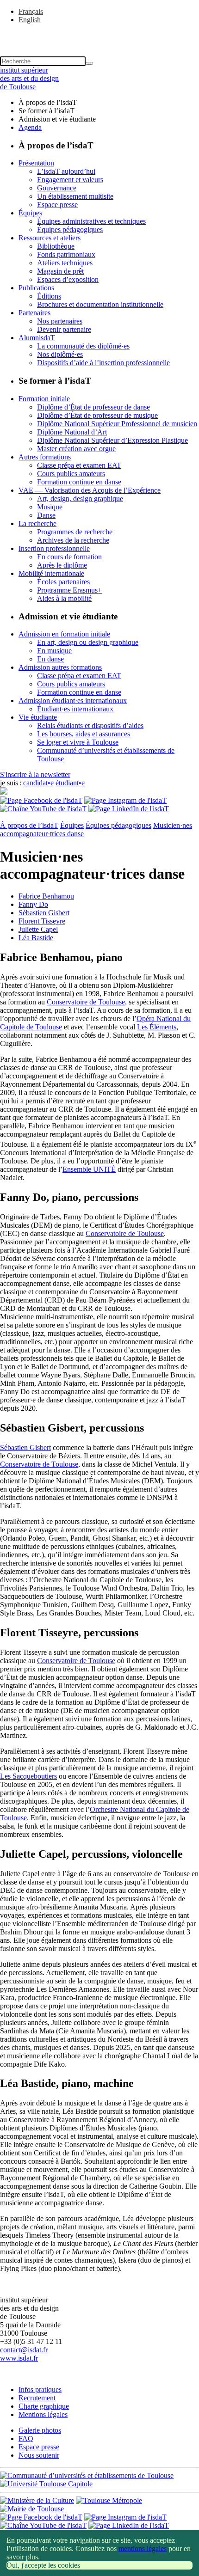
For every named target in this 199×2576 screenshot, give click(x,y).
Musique (50, 507)
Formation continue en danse (79, 482)
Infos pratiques (40, 2389)
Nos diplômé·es (60, 354)
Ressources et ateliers (50, 238)
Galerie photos (40, 2430)
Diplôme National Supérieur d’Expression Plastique (112, 440)
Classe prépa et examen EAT (79, 465)
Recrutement (37, 2398)
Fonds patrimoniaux (66, 254)
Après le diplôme (62, 565)
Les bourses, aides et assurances (84, 734)
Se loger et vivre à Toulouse (78, 742)
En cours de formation (69, 557)
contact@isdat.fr (24, 2350)
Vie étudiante (38, 717)
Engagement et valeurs (70, 180)
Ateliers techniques (65, 263)
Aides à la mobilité (64, 598)
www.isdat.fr (19, 2358)
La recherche (37, 523)
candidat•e (38, 783)
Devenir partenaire (64, 329)
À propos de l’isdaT (29, 825)
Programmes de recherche (75, 532)
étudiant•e (70, 783)
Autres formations (45, 457)
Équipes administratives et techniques (91, 221)
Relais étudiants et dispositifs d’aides (90, 725)
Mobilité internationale (51, 573)
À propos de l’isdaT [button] (48, 102)
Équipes (30, 213)
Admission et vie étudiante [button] (57, 119)
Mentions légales (43, 2414)
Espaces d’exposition (68, 279)
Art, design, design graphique (80, 499)
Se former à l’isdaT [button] (47, 111)
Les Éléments (157, 1027)
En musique (54, 651)
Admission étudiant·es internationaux (73, 701)
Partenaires (34, 313)
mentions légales (143, 2548)
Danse (46, 515)
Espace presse (57, 205)
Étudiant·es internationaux (75, 709)
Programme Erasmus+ (69, 590)
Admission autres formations (60, 667)
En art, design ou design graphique (88, 642)
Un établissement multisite (75, 196)
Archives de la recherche (73, 540)
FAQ (26, 2438)
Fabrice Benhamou (46, 896)
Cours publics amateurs (71, 474)
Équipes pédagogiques (70, 229)
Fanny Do (33, 904)
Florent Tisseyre (42, 921)
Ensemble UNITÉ (89, 1169)
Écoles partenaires (63, 582)
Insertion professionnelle (54, 548)
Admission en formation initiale (64, 634)
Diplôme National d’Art (72, 432)
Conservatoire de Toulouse (86, 1002)
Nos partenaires (60, 321)
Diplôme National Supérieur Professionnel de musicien (117, 424)
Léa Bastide (36, 938)
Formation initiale (44, 399)
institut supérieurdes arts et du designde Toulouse (29, 78)
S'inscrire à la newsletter (35, 774)
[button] (99, 36)
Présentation (36, 163)
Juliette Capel (38, 929)
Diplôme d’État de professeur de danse (93, 407)
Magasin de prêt (60, 271)
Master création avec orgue (76, 449)
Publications (36, 288)
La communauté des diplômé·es (83, 346)
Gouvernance (57, 188)
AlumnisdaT (37, 338)
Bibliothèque (56, 246)
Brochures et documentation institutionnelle (100, 304)
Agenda (30, 127)
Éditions (49, 296)
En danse (50, 659)
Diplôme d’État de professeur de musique (97, 415)
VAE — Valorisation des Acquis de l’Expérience (90, 490)
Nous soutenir (39, 2455)
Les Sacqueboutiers (28, 1776)
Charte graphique (44, 2406)
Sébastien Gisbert (44, 913)
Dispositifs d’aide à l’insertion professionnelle (103, 363)
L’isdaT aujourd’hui (66, 171)
